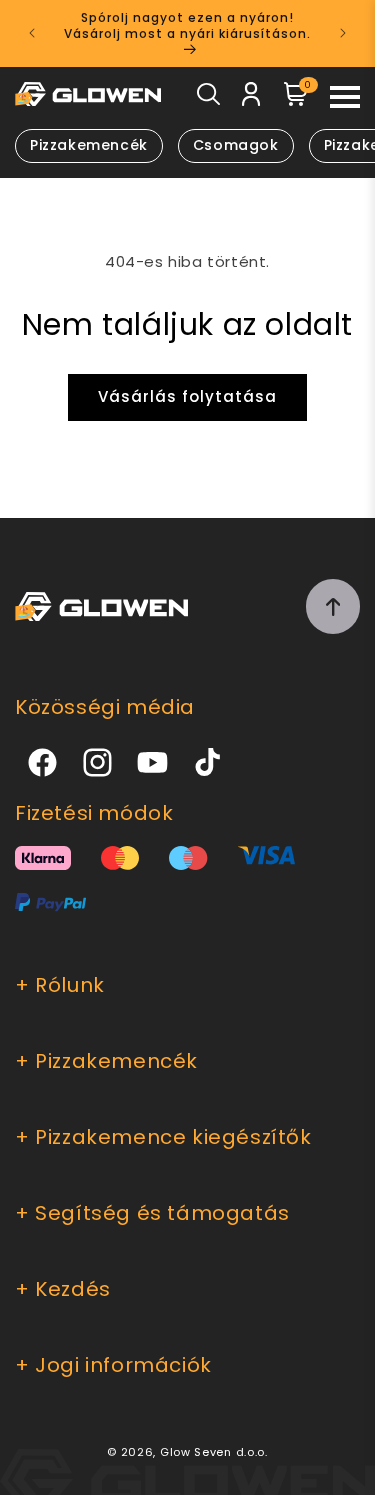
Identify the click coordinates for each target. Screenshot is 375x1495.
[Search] (208, 98)
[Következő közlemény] (343, 33)
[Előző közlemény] (32, 33)
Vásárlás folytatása (187, 396)
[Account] (251, 98)
